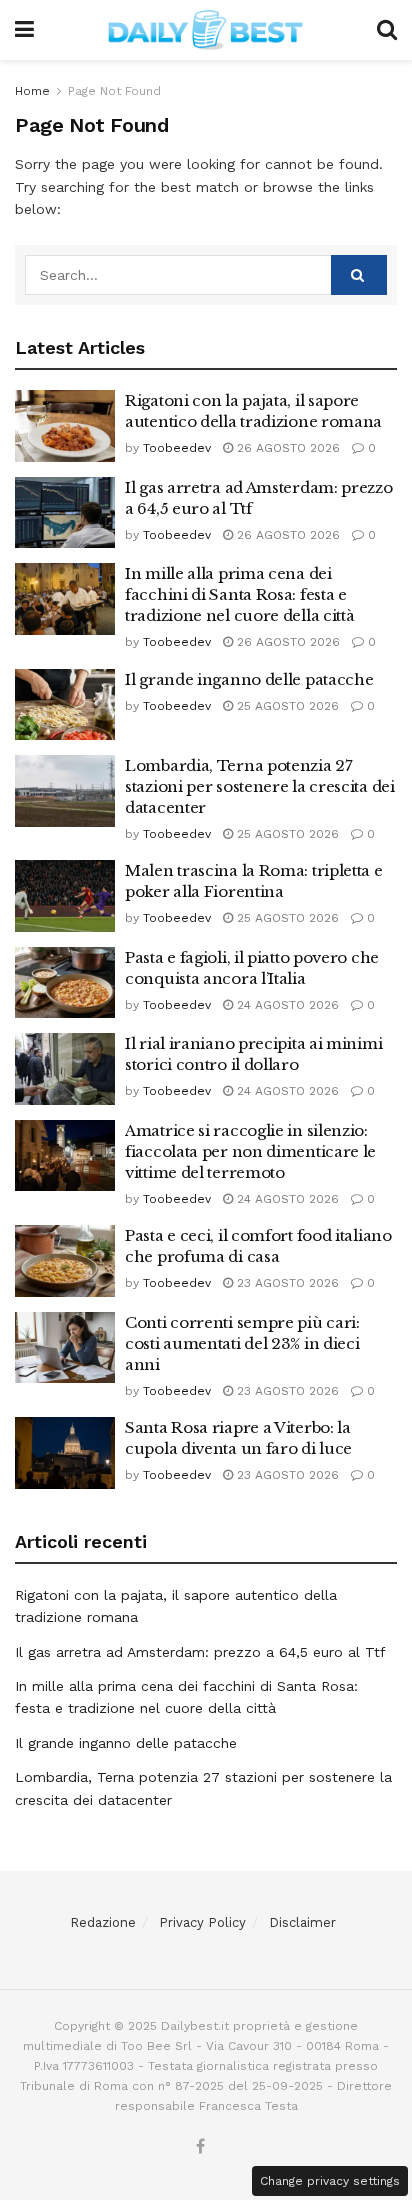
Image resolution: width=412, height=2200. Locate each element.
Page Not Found (114, 91)
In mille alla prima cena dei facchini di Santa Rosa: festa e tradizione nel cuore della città (239, 594)
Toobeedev (177, 448)
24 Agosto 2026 (286, 1005)
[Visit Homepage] (206, 30)
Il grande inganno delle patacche (249, 679)
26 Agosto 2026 (286, 448)
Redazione (103, 1922)
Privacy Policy (202, 1922)
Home (32, 91)
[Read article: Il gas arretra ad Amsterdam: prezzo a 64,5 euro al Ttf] (65, 513)
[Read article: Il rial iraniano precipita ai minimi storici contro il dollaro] (65, 1069)
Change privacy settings (330, 2181)
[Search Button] (387, 30)
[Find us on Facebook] (200, 2147)
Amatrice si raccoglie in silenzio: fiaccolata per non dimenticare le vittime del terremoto (250, 1151)
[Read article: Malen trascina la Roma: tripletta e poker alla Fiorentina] (65, 896)
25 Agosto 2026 (286, 706)
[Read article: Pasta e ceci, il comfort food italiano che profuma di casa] (65, 1261)
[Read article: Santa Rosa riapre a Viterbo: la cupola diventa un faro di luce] (65, 1453)
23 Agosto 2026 (286, 1283)
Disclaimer (302, 1922)
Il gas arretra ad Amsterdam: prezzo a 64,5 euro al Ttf (200, 1652)
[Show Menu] (24, 30)
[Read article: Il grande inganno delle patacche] (65, 705)
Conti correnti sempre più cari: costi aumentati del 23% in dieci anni (242, 1343)
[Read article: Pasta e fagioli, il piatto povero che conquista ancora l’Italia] (65, 983)
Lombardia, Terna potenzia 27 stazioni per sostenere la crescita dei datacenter (260, 786)
